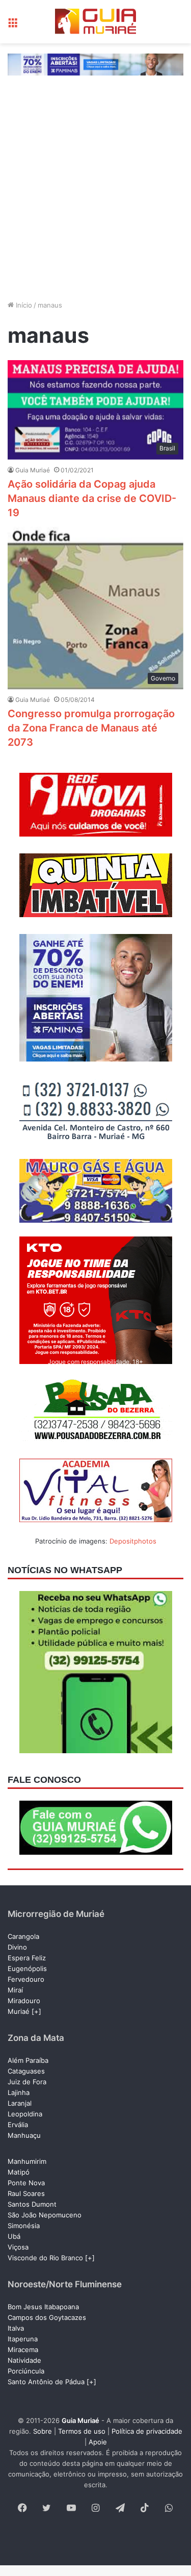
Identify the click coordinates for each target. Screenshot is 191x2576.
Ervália (18, 2125)
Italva (16, 2328)
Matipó (19, 2172)
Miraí (15, 1990)
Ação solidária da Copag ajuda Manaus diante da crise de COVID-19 (92, 498)
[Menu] (13, 25)
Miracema (23, 2350)
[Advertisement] (95, 197)
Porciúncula (26, 2371)
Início (23, 305)
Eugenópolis (27, 1968)
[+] (36, 2011)
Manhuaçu (24, 2135)
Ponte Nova (26, 2183)
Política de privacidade (147, 2431)
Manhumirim (27, 2161)
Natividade (24, 2360)
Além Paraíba (28, 2060)
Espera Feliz (27, 1958)
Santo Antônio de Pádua (46, 2382)
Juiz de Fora (27, 2082)
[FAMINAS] (95, 64)
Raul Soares (26, 2193)
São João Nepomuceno (45, 2215)
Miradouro (24, 2001)
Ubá (14, 2236)
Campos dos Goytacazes (47, 2317)
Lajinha (19, 2092)
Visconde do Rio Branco (45, 2258)
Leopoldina (25, 2114)
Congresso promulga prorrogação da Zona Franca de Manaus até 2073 (91, 728)
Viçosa (18, 2247)
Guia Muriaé (33, 470)
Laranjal (20, 2103)
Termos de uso (82, 2431)
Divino (17, 1947)
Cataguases (26, 2071)
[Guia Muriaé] (96, 22)
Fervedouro (26, 1979)
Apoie (98, 2442)
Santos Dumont (32, 2204)
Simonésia (24, 2226)
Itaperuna (23, 2339)
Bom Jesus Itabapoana (43, 2307)
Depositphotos (133, 1541)
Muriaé (19, 2011)
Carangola (23, 1936)
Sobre (43, 2431)
